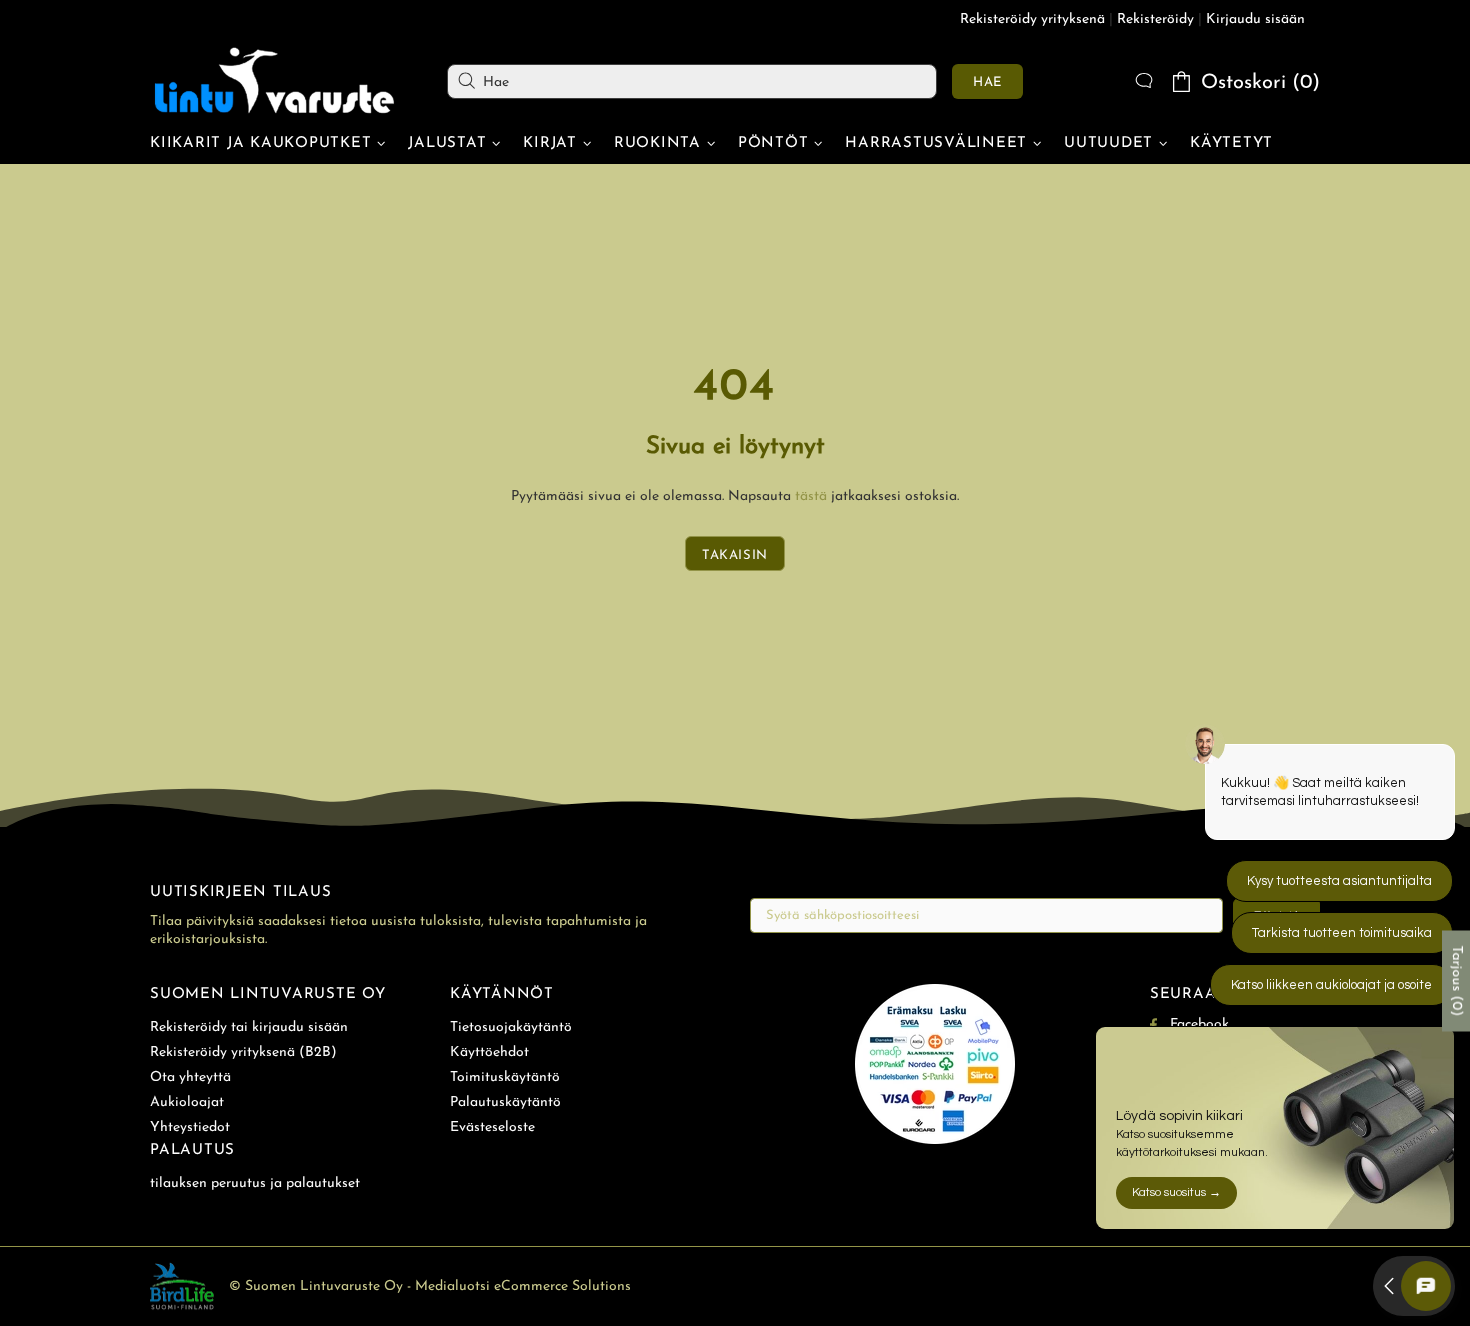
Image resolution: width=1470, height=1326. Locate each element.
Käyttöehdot (489, 1052)
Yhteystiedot (190, 1127)
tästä (811, 496)
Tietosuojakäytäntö (511, 1027)
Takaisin (735, 555)
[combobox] (692, 81)
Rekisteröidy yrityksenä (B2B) (243, 1052)
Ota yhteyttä (190, 1077)
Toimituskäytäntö (505, 1077)
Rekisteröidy (1155, 19)
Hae (987, 82)
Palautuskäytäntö (505, 1102)
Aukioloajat (187, 1102)
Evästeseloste (492, 1127)
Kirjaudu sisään (1255, 19)
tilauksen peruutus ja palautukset (255, 1183)
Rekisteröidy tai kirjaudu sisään (249, 1027)
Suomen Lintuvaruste (275, 81)
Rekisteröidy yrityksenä (1032, 19)
